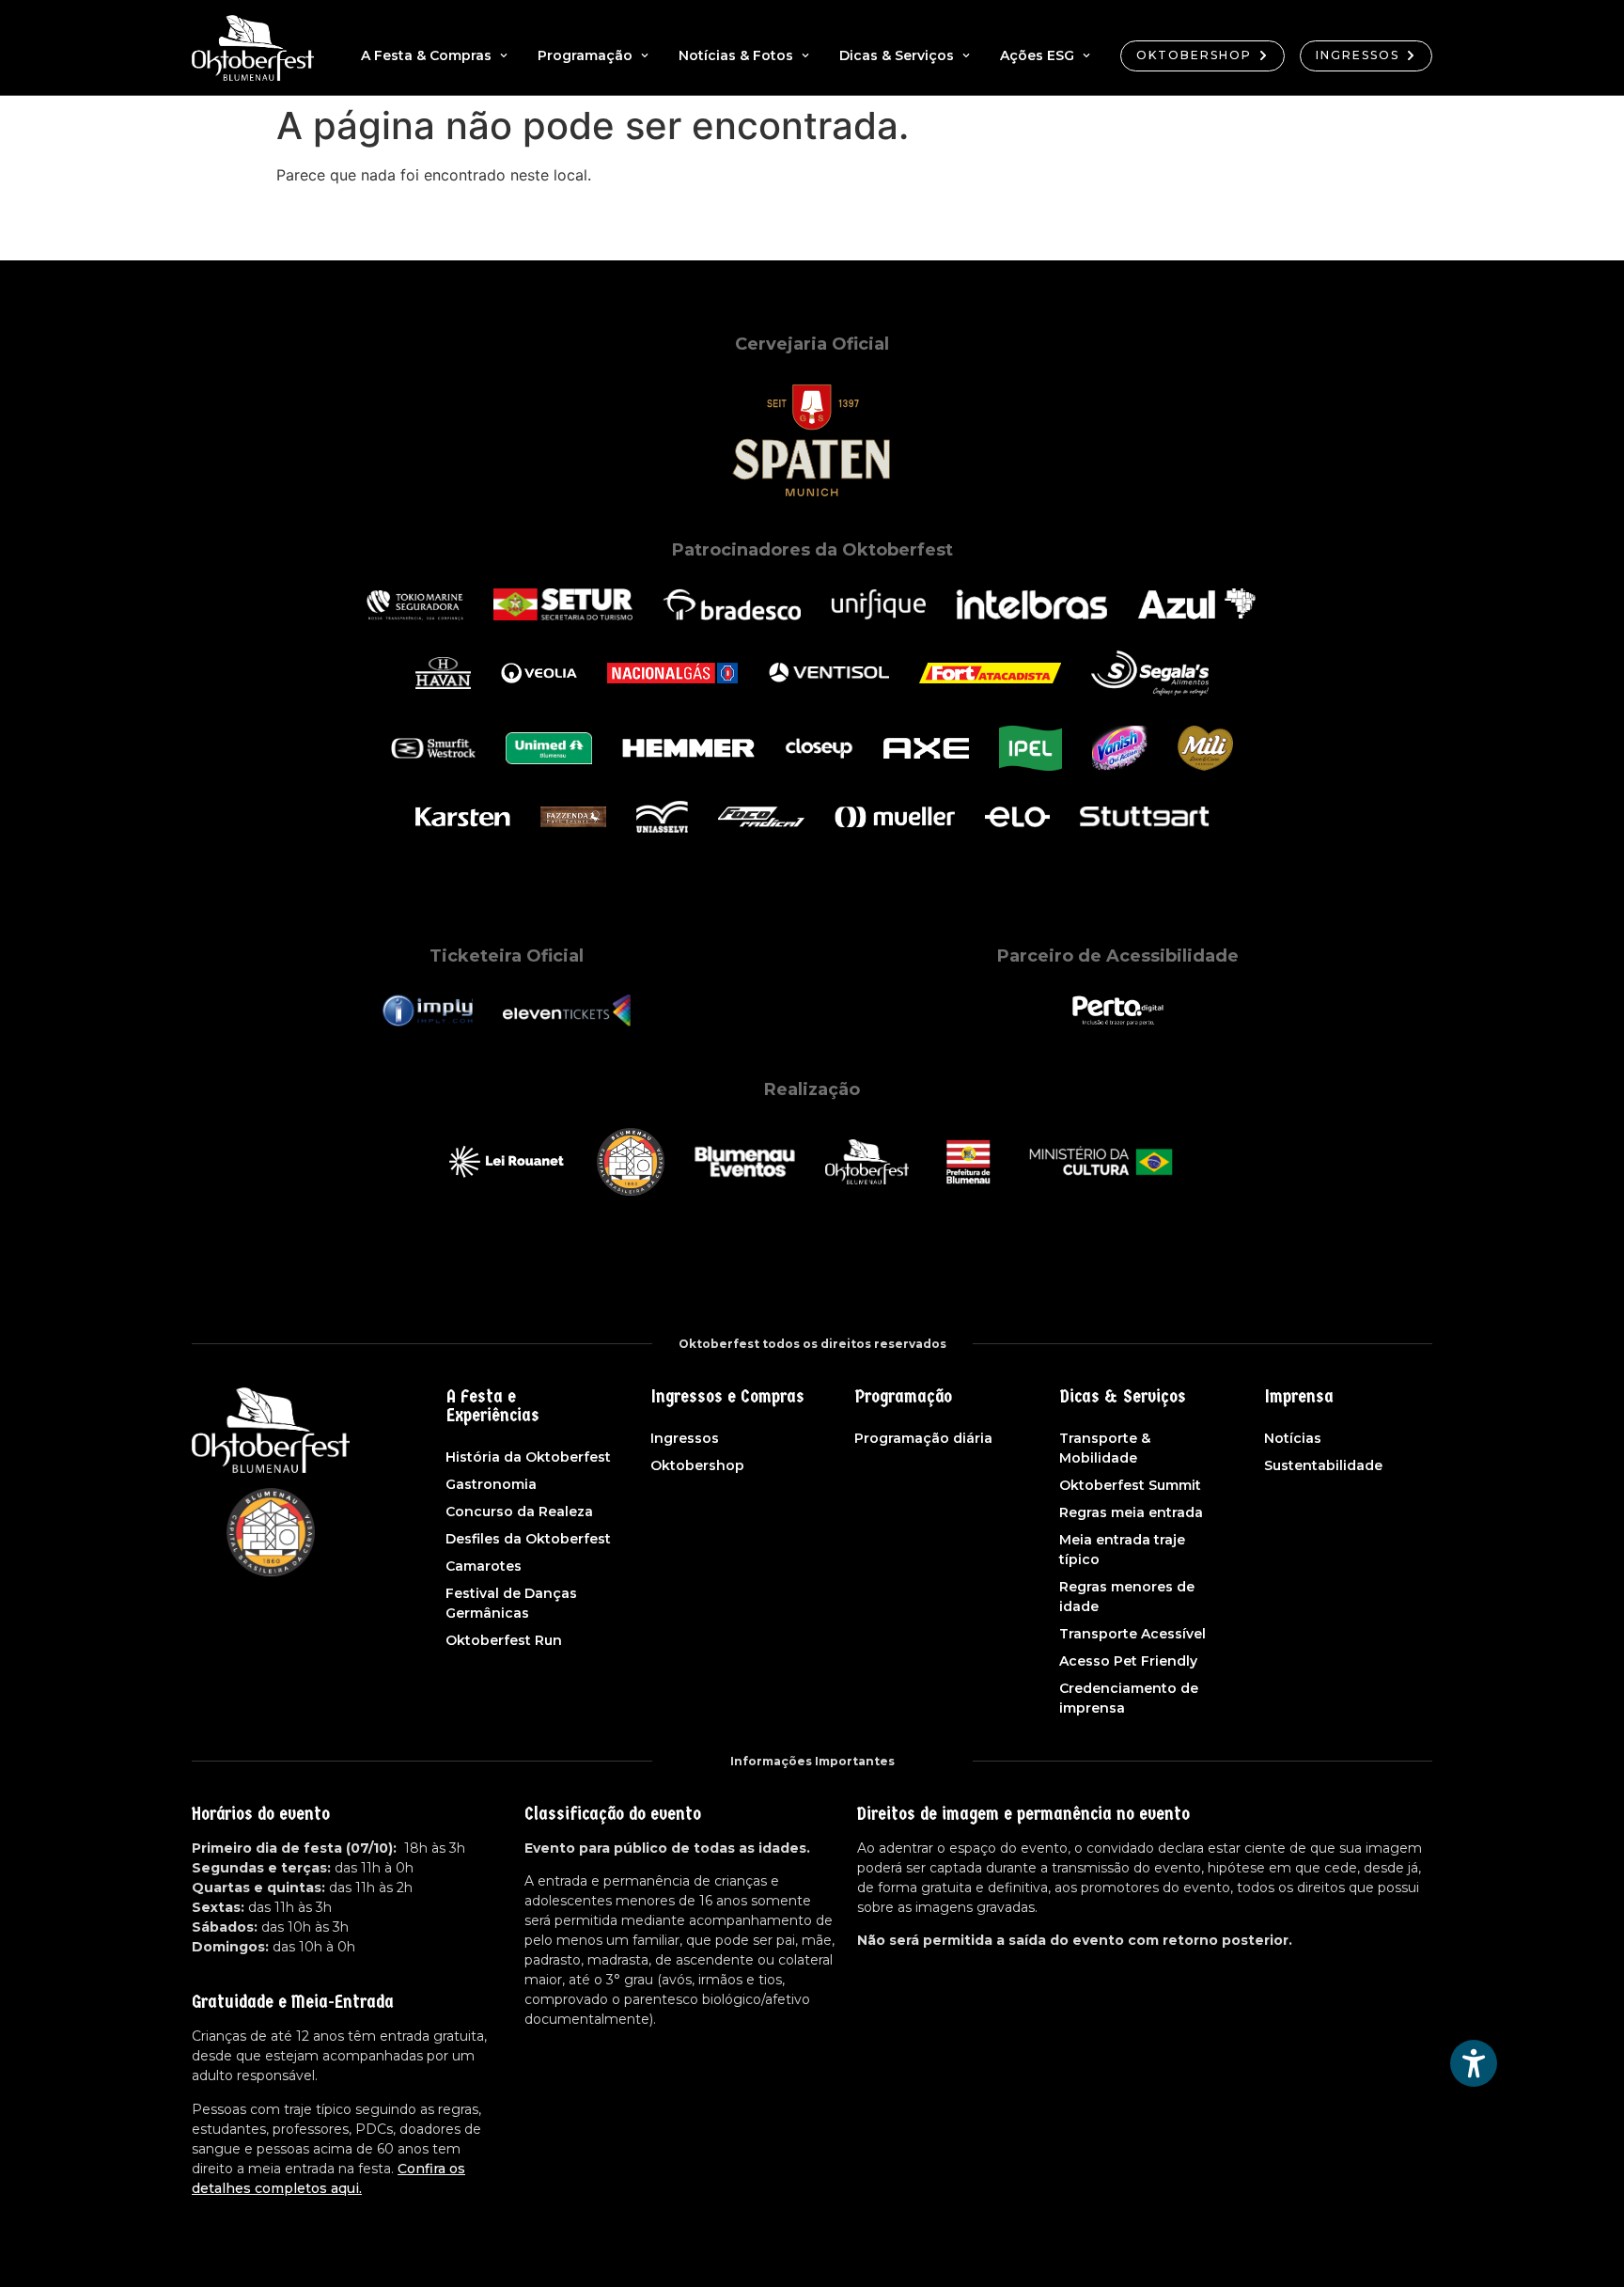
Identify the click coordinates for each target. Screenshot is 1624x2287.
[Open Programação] (645, 56)
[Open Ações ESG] (1086, 56)
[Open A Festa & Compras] (504, 56)
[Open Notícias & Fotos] (805, 56)
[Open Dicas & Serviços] (966, 56)
